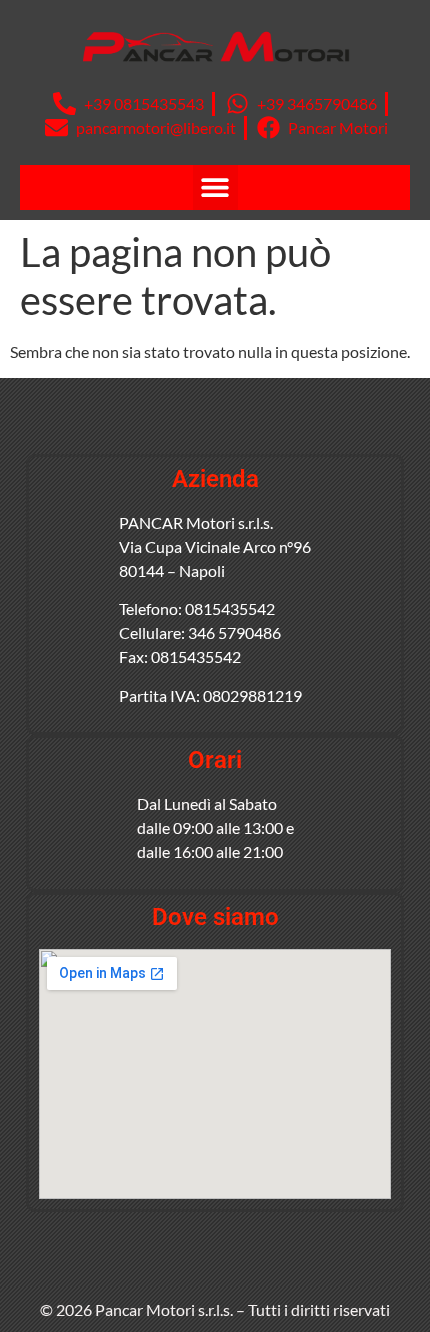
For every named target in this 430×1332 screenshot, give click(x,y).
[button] (215, 187)
